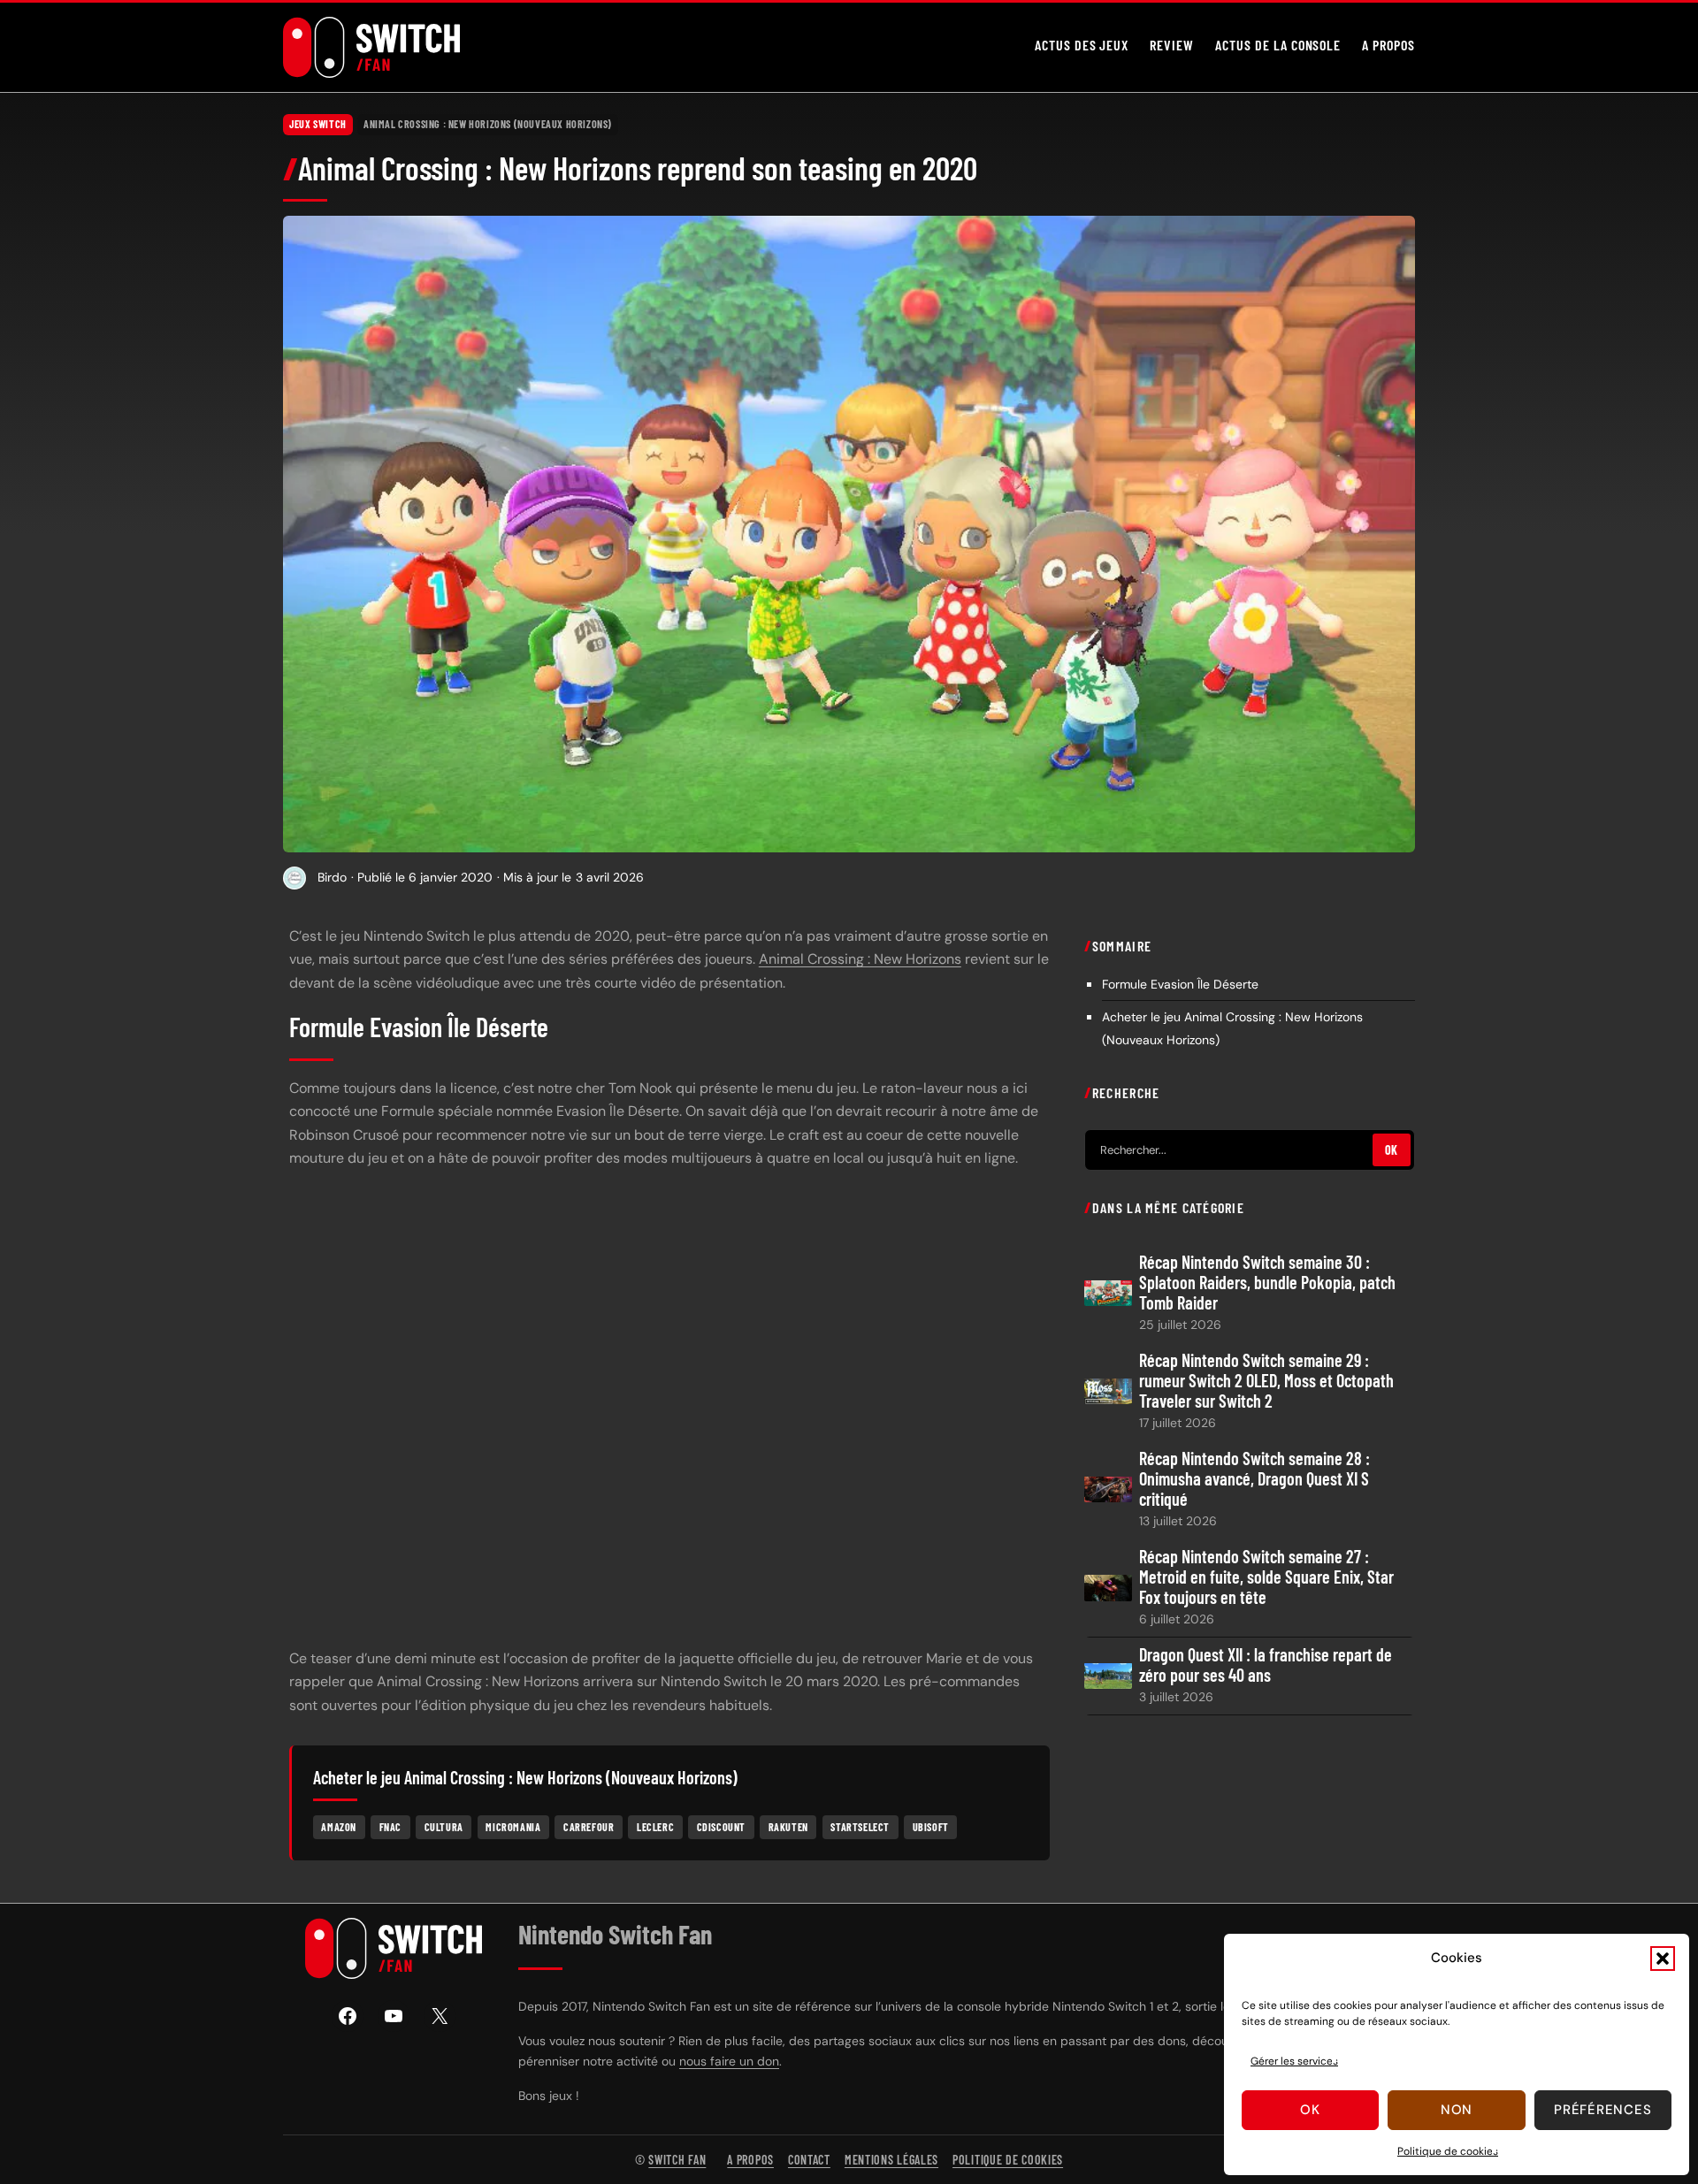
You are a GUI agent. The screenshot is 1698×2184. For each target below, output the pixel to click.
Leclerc (655, 1827)
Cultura (444, 1827)
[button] (1663, 1959)
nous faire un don (729, 2061)
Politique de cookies (1448, 2151)
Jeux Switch (318, 124)
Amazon (339, 1827)
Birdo (332, 877)
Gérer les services (1294, 2061)
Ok (1310, 2110)
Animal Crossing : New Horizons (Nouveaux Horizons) (488, 124)
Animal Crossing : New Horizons (860, 959)
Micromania (513, 1827)
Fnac (390, 1827)
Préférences (1602, 2110)
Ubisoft (931, 1827)
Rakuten (788, 1827)
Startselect (860, 1827)
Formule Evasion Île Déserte (1180, 983)
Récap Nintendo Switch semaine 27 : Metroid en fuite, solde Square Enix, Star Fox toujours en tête (1266, 1576)
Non (1457, 2110)
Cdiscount (721, 1827)
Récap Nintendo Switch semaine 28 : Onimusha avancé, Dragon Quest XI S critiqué (1254, 1478)
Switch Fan (677, 2160)
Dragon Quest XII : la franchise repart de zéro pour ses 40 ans (1266, 1665)
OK (1392, 1150)
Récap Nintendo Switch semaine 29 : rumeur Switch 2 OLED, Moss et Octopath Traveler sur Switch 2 (1266, 1380)
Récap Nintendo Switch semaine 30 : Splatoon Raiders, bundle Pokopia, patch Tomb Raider (1267, 1282)
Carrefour (589, 1827)
